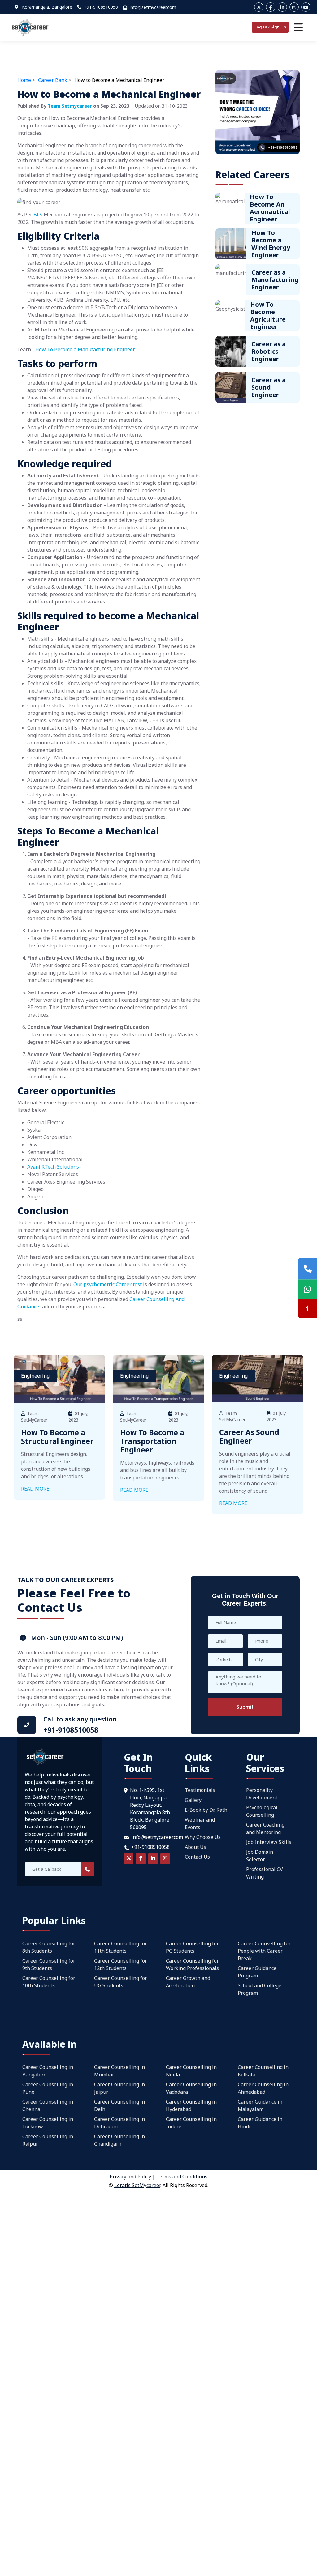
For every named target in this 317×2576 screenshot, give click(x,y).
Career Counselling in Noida (191, 2071)
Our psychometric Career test (107, 1284)
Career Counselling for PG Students (192, 1947)
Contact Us (197, 1857)
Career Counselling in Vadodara (191, 2088)
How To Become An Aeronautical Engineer (270, 208)
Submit (245, 1707)
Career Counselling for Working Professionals (192, 1964)
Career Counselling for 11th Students (121, 1947)
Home (24, 80)
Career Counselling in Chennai (48, 2105)
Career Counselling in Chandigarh (119, 2140)
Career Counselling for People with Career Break (264, 1951)
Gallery (193, 1800)
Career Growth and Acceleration (188, 1982)
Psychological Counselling (262, 1811)
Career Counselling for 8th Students (49, 1947)
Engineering (35, 1376)
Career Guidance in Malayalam (260, 2105)
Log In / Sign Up (270, 27)
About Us (195, 1847)
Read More (35, 1489)
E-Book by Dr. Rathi (207, 1810)
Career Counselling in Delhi (119, 2105)
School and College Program (260, 1989)
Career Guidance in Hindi (260, 2123)
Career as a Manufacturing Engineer (275, 280)
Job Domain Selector (260, 1856)
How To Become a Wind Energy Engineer (271, 244)
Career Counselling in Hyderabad (191, 2105)
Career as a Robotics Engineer (269, 351)
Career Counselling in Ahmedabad (263, 2088)
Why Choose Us (203, 1837)
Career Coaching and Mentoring (265, 1828)
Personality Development (262, 1794)
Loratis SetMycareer (137, 2185)
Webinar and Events (200, 1823)
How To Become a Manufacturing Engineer (85, 349)
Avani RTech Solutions (53, 1167)
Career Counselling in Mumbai (119, 2071)
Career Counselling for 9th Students (49, 1964)
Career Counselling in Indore (191, 2123)
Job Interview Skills (269, 1842)
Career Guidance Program (257, 1972)
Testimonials (200, 1790)
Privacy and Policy (130, 2177)
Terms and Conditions (182, 2177)
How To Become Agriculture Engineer (268, 316)
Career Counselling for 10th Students (49, 1982)
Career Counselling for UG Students (121, 1982)
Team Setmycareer (70, 106)
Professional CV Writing (265, 1873)
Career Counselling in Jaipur (119, 2088)
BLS (38, 215)
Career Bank (53, 80)
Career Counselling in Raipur (48, 2140)
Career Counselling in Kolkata (263, 2071)
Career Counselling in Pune (48, 2088)
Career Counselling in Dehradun (119, 2123)
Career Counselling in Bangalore (48, 2071)
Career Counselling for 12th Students (121, 1964)
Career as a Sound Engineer (269, 387)
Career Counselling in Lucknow (48, 2123)
